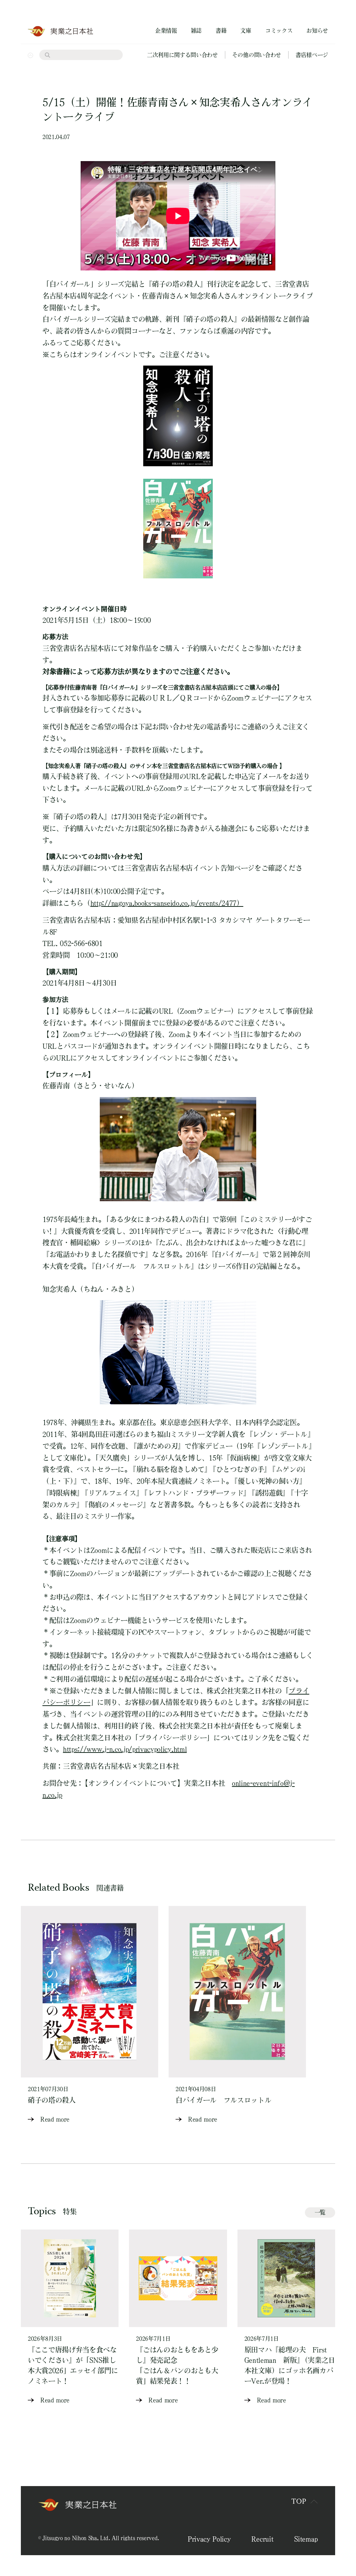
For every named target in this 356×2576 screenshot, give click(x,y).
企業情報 (166, 31)
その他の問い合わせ (257, 55)
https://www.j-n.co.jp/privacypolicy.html (125, 1749)
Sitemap (306, 2539)
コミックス (279, 31)
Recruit (262, 2539)
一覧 (320, 2212)
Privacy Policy (209, 2539)
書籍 (221, 31)
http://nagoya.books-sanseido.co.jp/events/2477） (167, 903)
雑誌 (196, 31)
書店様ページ (312, 55)
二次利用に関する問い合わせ (183, 55)
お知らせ (317, 31)
